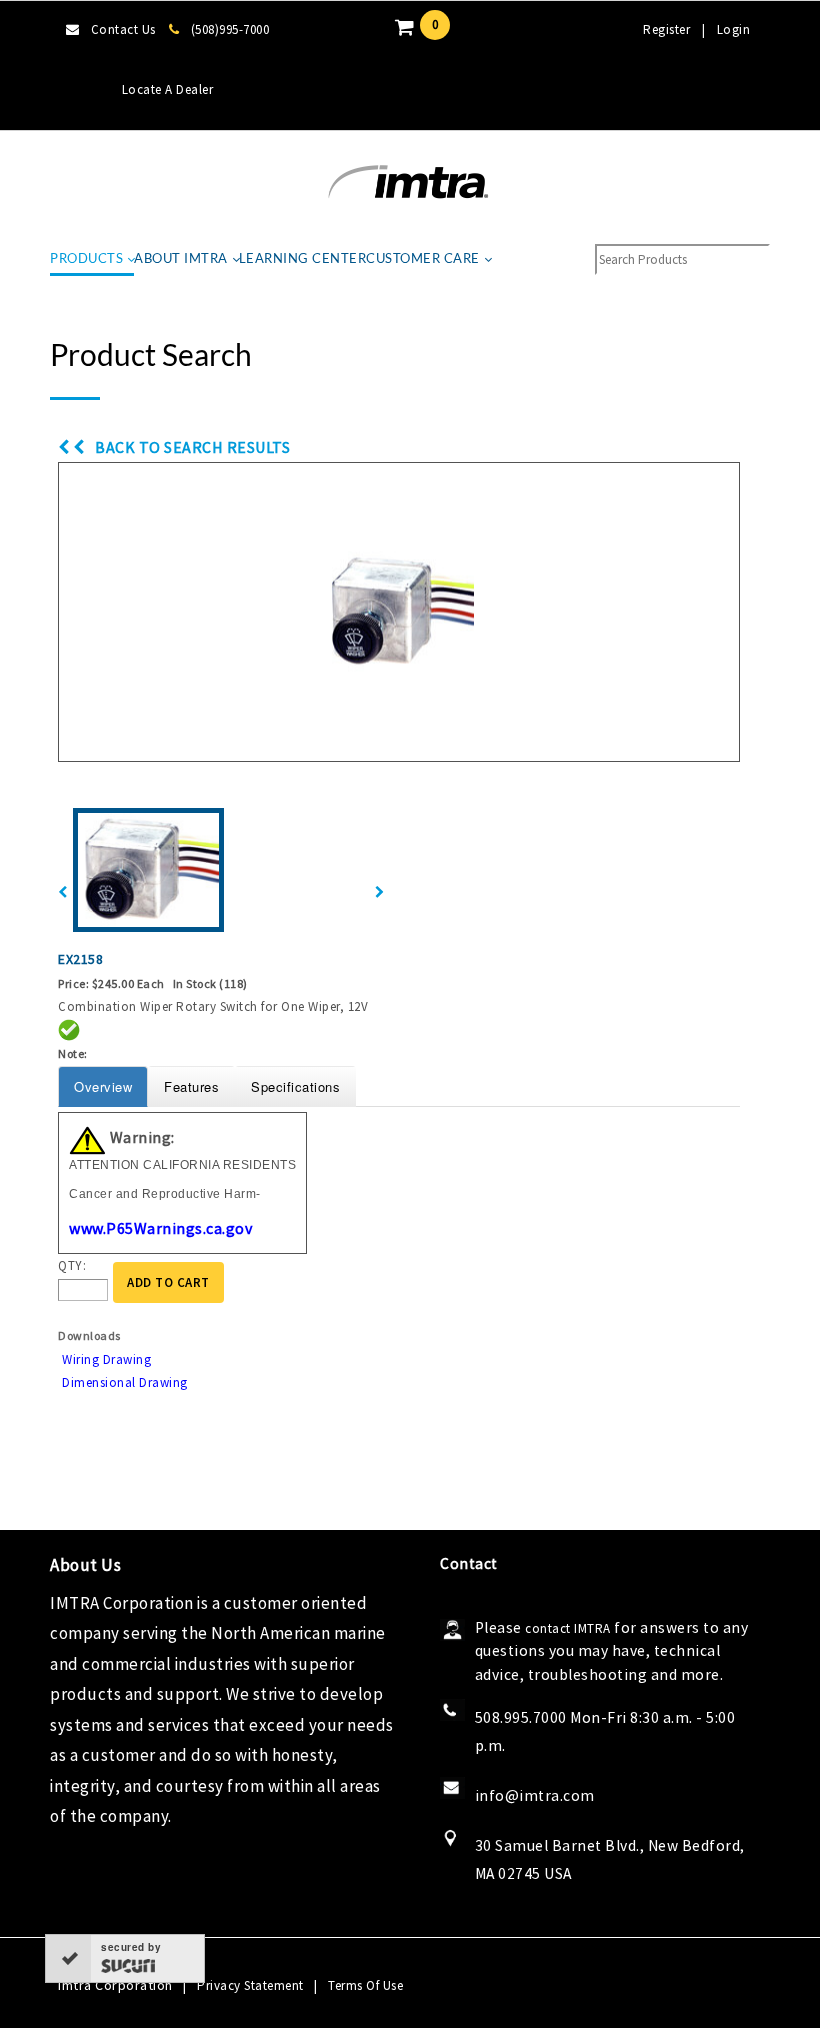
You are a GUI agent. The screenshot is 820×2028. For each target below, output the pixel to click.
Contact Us (123, 29)
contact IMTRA (568, 1628)
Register (666, 29)
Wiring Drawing (106, 1359)
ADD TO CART (168, 1282)
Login (734, 29)
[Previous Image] (63, 892)
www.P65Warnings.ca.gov (160, 1228)
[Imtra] (408, 182)
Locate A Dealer (168, 89)
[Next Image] (380, 892)
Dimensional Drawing (125, 1382)
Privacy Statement (250, 1985)
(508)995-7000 (230, 29)
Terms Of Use (365, 1985)
